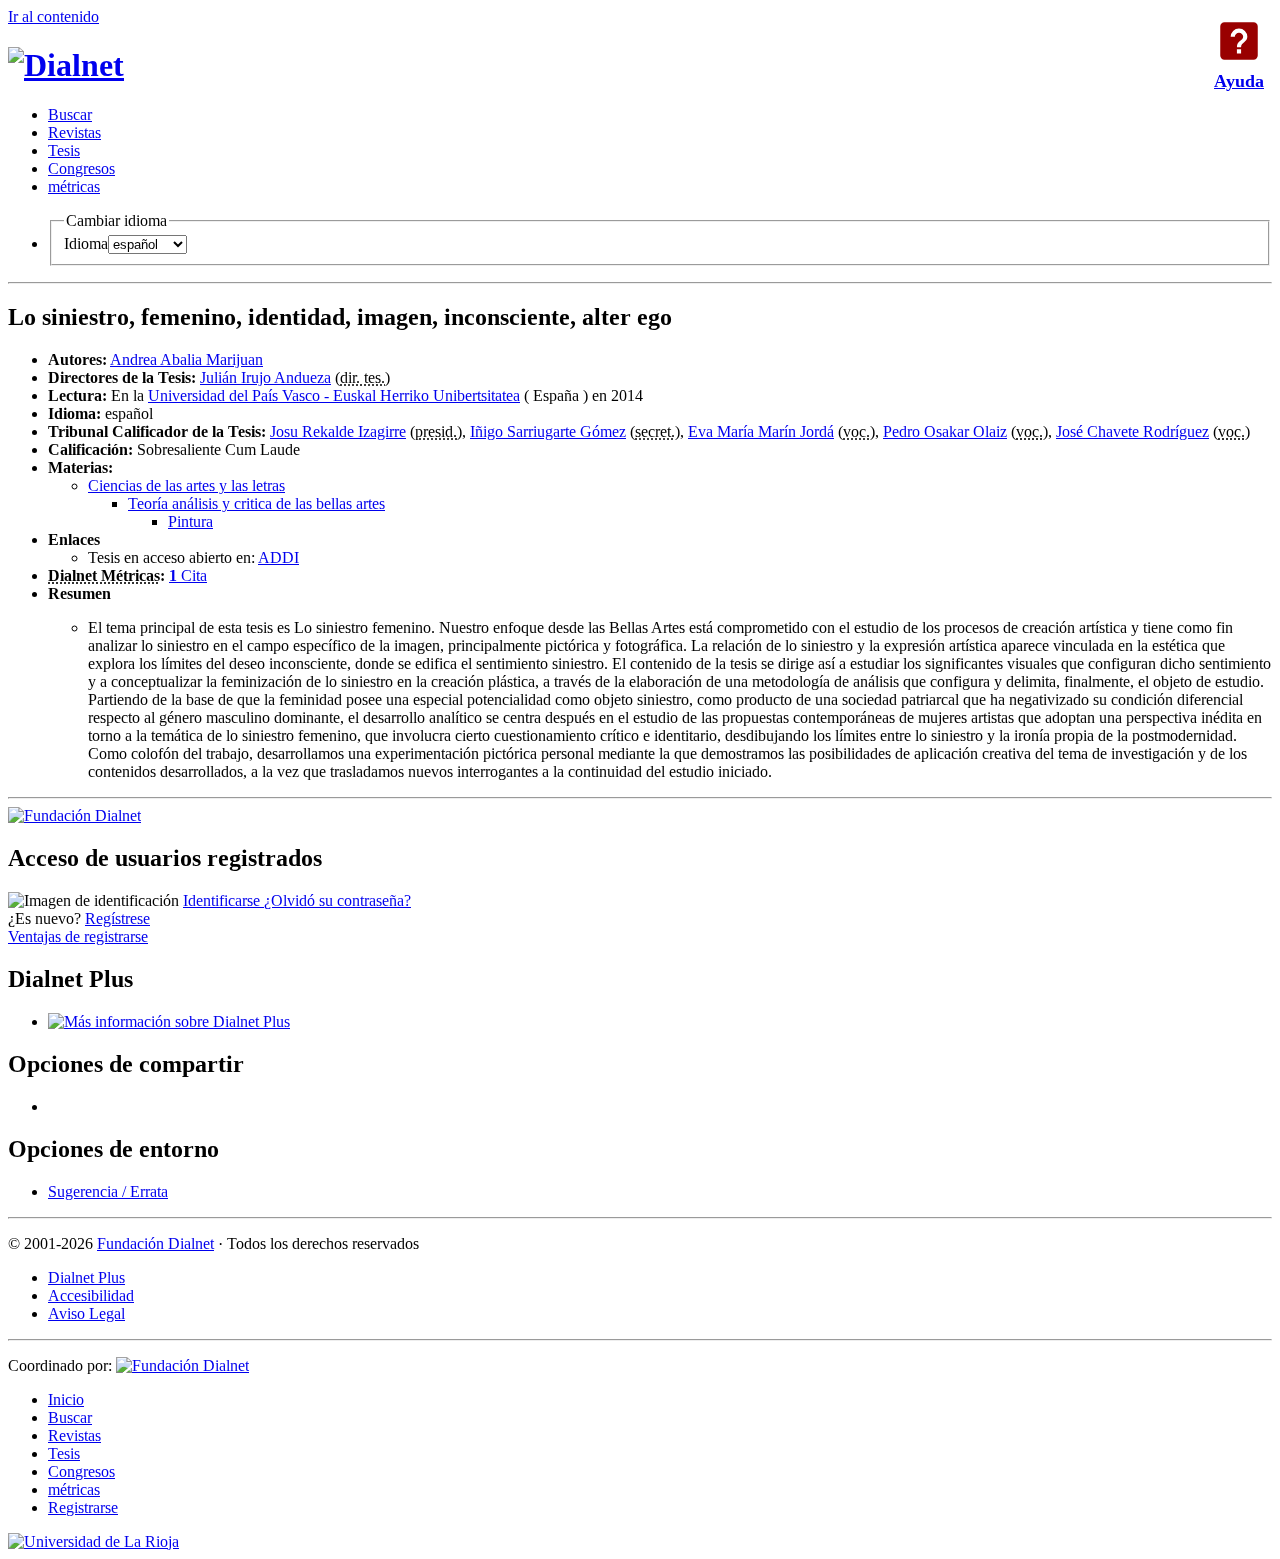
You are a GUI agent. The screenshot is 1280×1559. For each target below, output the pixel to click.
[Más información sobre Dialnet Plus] (169, 1021)
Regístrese (117, 918)
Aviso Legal (86, 1313)
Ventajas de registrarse (78, 936)
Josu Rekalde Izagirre (338, 431)
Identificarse (223, 900)
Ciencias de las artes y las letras (186, 485)
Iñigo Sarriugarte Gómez (548, 431)
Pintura (190, 521)
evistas (74, 132)
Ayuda (1239, 41)
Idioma (86, 243)
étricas (74, 186)
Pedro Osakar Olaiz (945, 431)
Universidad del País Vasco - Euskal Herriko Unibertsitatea (334, 395)
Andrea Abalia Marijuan (186, 359)
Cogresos (81, 168)
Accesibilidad (91, 1295)
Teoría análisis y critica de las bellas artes (256, 503)
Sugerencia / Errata (108, 1191)
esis (64, 150)
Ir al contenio (53, 16)
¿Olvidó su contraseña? (337, 900)
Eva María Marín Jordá (761, 431)
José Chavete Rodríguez (1132, 431)
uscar (70, 114)
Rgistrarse (83, 1507)
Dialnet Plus (86, 1277)
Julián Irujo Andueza (265, 377)
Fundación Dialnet (155, 1243)
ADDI (278, 557)
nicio (66, 1399)
